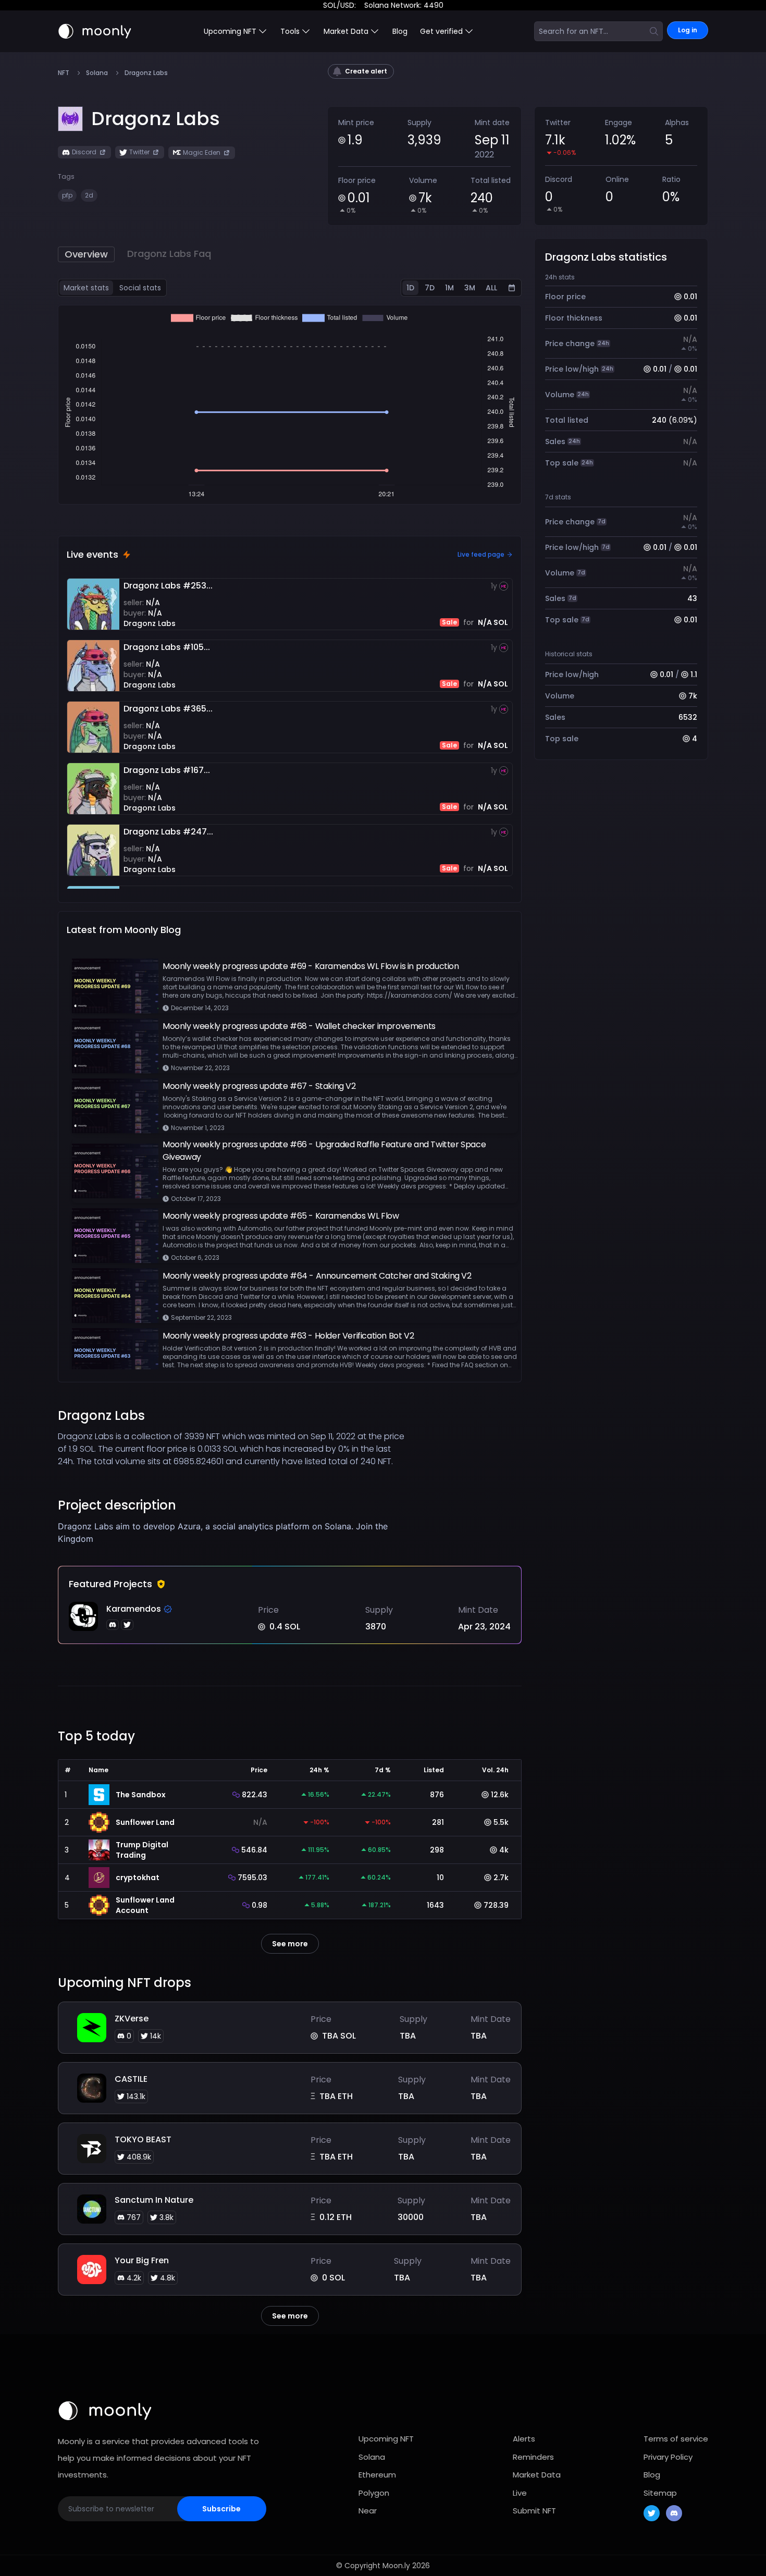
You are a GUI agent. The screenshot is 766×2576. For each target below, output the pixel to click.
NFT (64, 73)
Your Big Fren (142, 2260)
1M (449, 288)
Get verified (441, 31)
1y (494, 586)
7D (430, 288)
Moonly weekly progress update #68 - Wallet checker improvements (299, 1026)
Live (520, 2493)
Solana (97, 73)
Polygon (374, 2493)
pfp (67, 195)
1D (410, 288)
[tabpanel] (290, 405)
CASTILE (131, 2079)
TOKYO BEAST (143, 2139)
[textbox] (232, 1532)
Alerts (524, 2439)
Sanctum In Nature (154, 2200)
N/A (153, 603)
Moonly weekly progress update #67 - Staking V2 (259, 1086)
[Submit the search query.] (654, 31)
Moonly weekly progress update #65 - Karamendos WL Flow (281, 1216)
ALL (491, 288)
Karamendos (134, 1609)
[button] (156, 119)
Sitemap (660, 2493)
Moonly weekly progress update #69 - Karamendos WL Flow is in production (311, 966)
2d (89, 195)
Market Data (537, 2475)
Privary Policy (668, 2457)
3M (470, 288)
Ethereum (377, 2475)
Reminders (533, 2457)
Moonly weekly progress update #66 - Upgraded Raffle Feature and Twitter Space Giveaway (324, 1151)
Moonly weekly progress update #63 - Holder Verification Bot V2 (288, 1336)
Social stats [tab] (140, 288)
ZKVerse (132, 2019)
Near (368, 2511)
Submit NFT (534, 2511)
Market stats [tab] (86, 288)
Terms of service (676, 2439)
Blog (400, 31)
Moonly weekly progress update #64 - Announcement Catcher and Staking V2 (317, 1276)
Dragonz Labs (150, 623)
